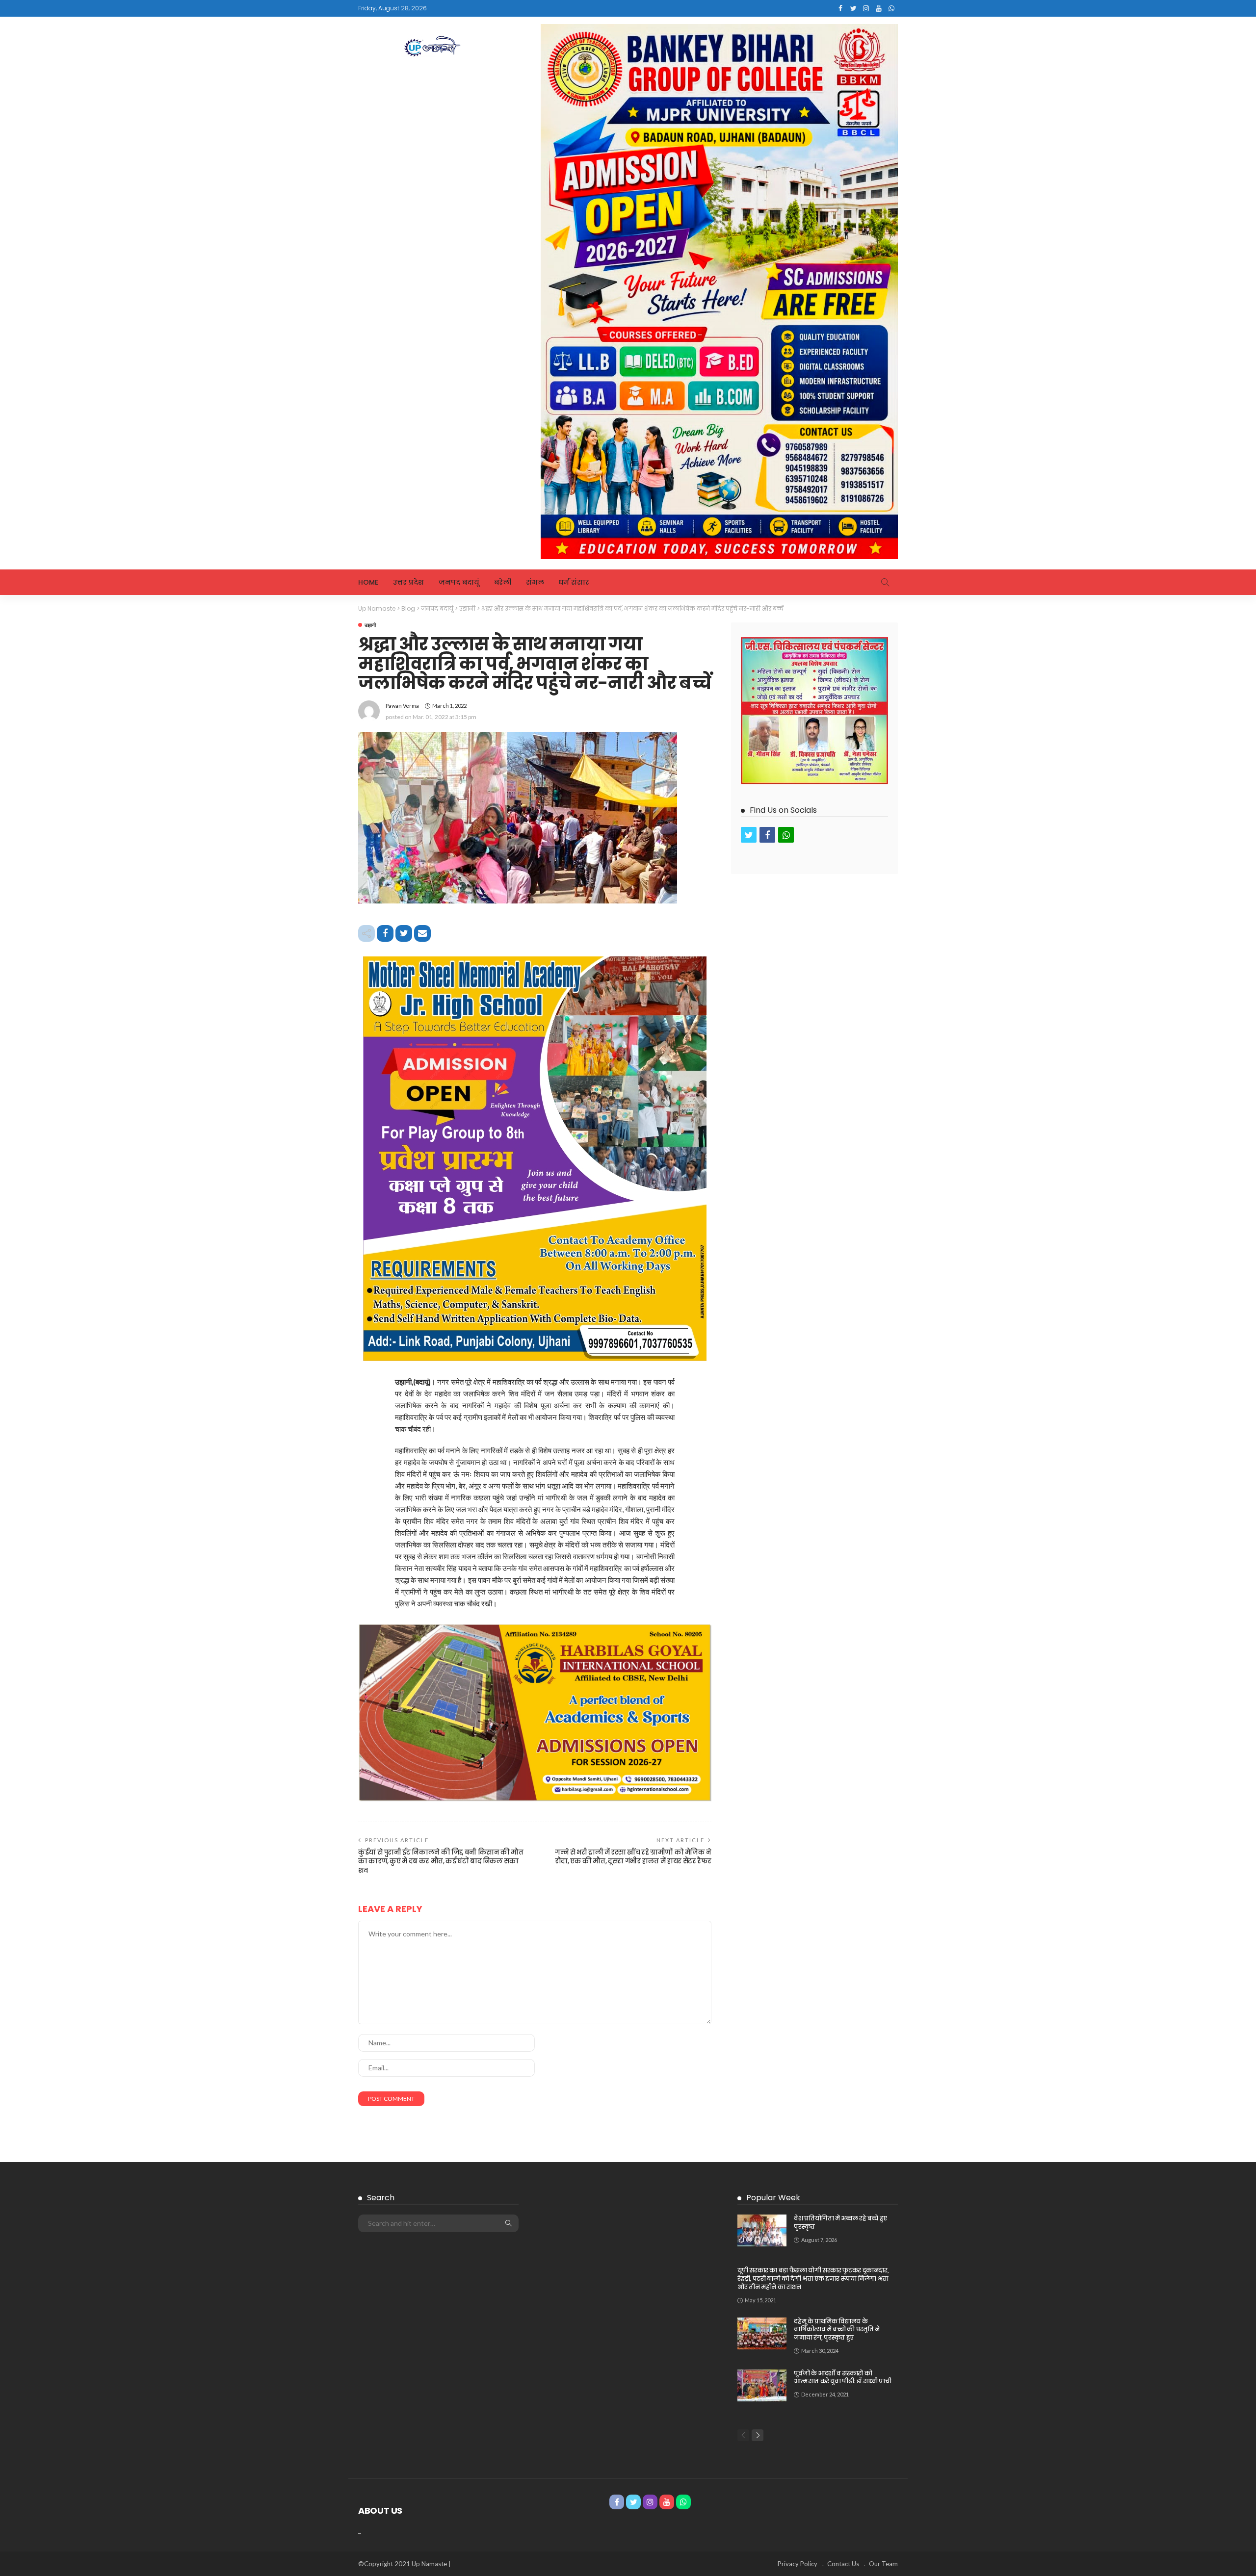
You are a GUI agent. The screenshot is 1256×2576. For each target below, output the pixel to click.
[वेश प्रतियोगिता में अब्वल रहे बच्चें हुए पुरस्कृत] (762, 2230)
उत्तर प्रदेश (408, 582)
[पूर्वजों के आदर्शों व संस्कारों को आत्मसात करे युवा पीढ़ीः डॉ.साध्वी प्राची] (762, 2385)
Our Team (883, 2564)
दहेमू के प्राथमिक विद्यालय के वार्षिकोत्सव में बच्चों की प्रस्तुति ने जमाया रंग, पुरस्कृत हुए (837, 2330)
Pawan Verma (402, 706)
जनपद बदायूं (459, 582)
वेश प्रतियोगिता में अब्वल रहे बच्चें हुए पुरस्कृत (840, 2222)
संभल (535, 582)
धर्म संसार (574, 582)
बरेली (503, 582)
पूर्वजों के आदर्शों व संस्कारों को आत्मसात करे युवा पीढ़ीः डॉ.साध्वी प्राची (842, 2377)
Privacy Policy (798, 2564)
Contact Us (843, 2564)
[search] (885, 582)
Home (368, 582)
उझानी (370, 625)
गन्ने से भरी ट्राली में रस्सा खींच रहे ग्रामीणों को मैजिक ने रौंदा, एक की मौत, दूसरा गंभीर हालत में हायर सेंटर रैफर (633, 1857)
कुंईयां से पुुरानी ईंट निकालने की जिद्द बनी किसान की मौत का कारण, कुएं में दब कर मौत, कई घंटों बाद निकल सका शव (441, 1861)
